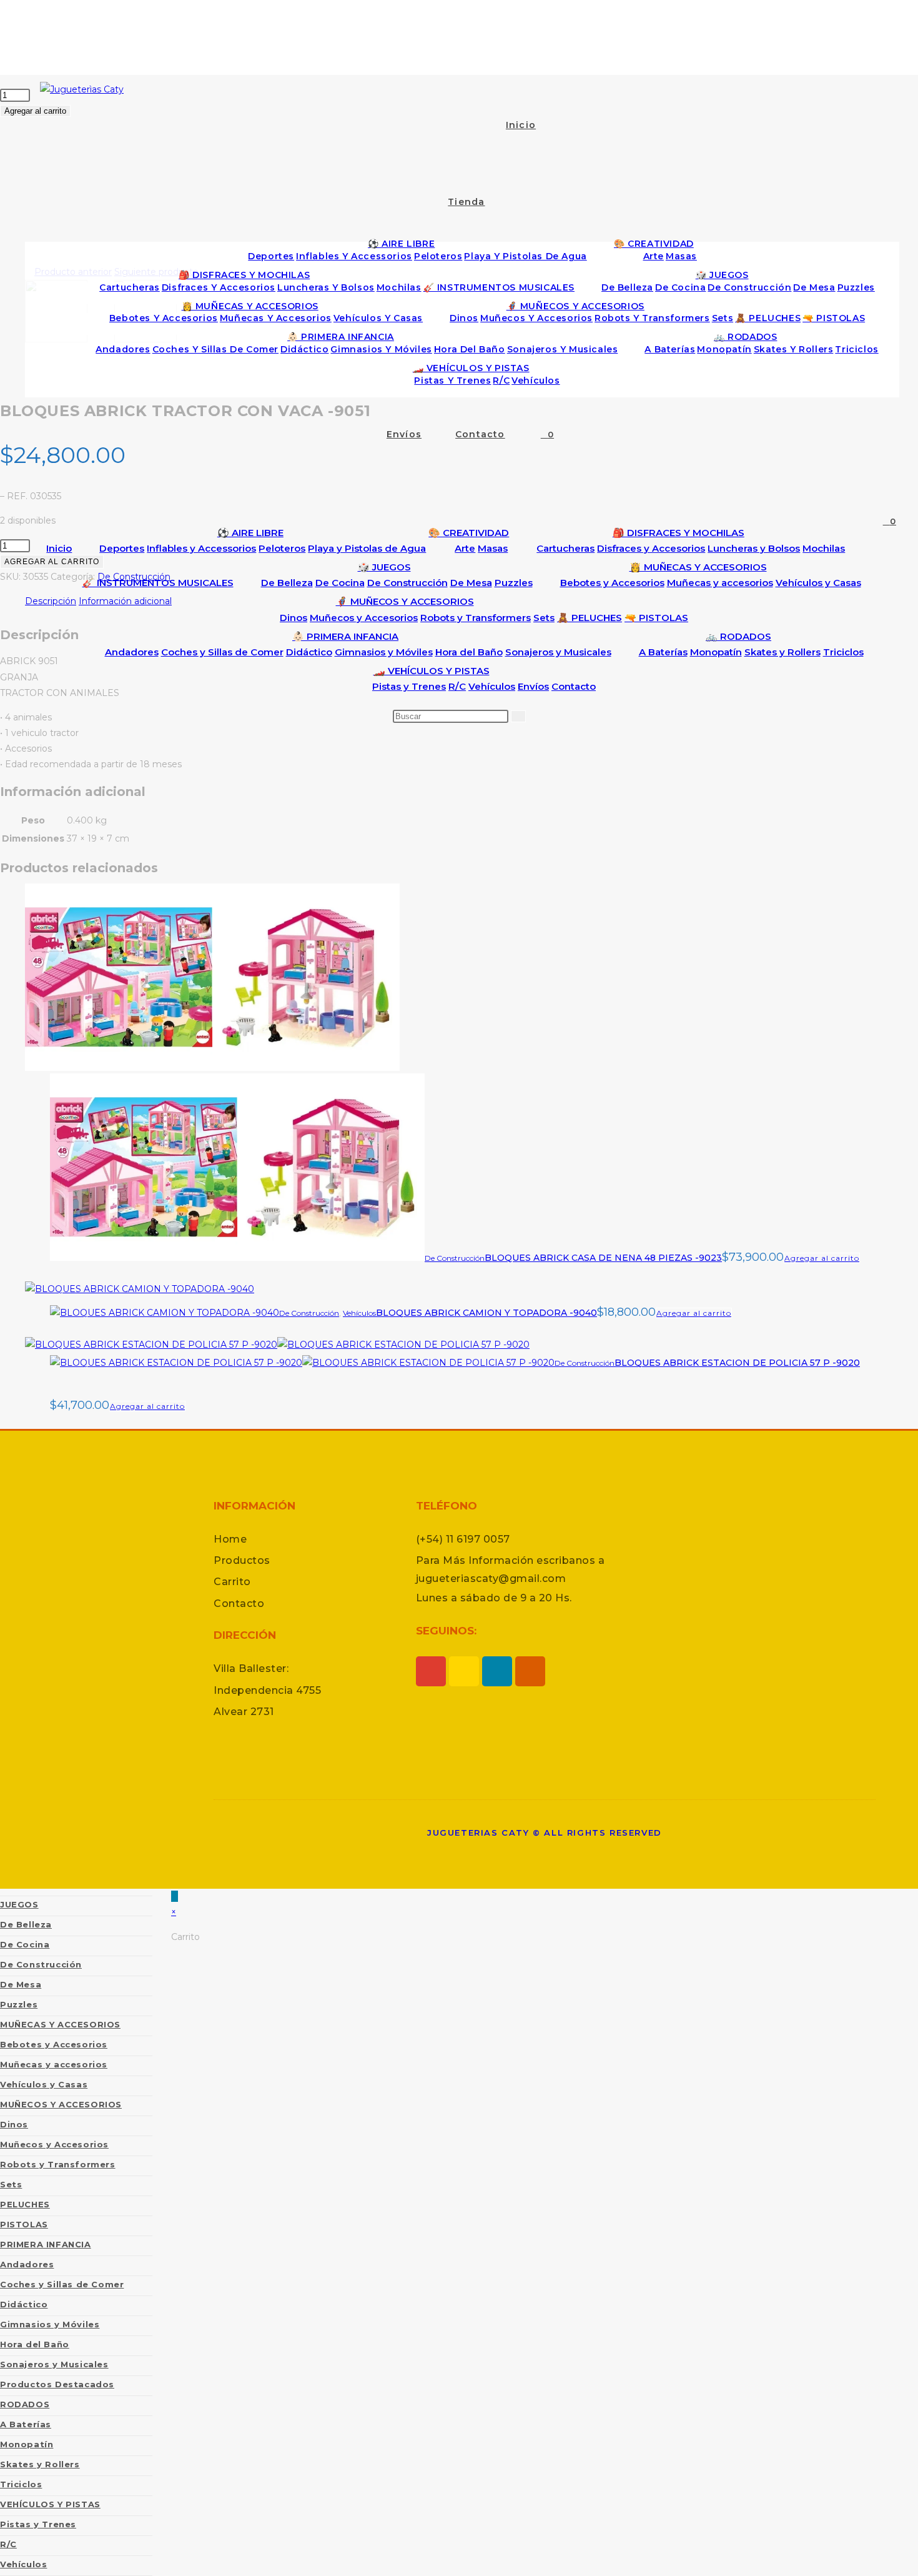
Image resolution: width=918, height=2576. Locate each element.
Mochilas (824, 548)
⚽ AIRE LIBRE (250, 533)
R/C (457, 686)
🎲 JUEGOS (384, 567)
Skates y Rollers (782, 652)
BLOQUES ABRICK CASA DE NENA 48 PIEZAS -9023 (603, 1258)
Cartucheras (565, 548)
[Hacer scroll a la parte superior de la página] (175, 1896)
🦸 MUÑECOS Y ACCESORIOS (405, 601)
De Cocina (340, 583)
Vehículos (492, 686)
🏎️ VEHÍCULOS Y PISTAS (432, 671)
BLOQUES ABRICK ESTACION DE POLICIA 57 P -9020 (737, 1363)
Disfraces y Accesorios (651, 548)
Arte (465, 548)
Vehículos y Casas (818, 583)
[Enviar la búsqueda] (518, 716)
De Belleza (287, 583)
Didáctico (309, 652)
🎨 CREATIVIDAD (469, 533)
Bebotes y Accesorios (612, 583)
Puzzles (514, 583)
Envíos (533, 686)
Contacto (574, 686)
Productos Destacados (57, 2384)
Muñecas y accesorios (720, 583)
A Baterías (663, 652)
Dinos (294, 618)
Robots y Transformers (476, 618)
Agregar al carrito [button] (822, 1258)
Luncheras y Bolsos (754, 548)
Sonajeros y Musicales (558, 652)
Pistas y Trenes (409, 686)
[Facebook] (497, 1671)
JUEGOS (19, 1904)
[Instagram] (431, 1671)
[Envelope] (530, 1671)
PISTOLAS (24, 2224)
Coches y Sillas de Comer (222, 652)
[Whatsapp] (464, 1671)
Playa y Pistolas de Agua (367, 548)
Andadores (132, 652)
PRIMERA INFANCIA (46, 2244)
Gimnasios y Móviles (384, 652)
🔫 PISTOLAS (656, 618)
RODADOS (25, 2404)
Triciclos (843, 652)
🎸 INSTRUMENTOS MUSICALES (158, 583)
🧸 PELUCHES (590, 618)
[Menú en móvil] (467, 41)
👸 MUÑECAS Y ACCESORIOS (698, 567)
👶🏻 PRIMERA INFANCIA (345, 636)
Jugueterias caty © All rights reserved (545, 1833)
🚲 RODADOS (738, 636)
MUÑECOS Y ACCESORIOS (61, 2104)
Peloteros (282, 548)
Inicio (59, 548)
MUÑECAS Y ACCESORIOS (60, 2024)
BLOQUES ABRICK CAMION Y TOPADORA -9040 (486, 1313)
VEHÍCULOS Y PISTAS (50, 2504)
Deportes (122, 548)
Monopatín (716, 652)
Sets (544, 618)
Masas (493, 548)
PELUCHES (25, 2204)
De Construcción (407, 583)
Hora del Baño (469, 652)
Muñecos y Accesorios (364, 618)
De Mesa (471, 583)
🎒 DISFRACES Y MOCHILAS (679, 533)
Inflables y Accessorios (201, 548)
